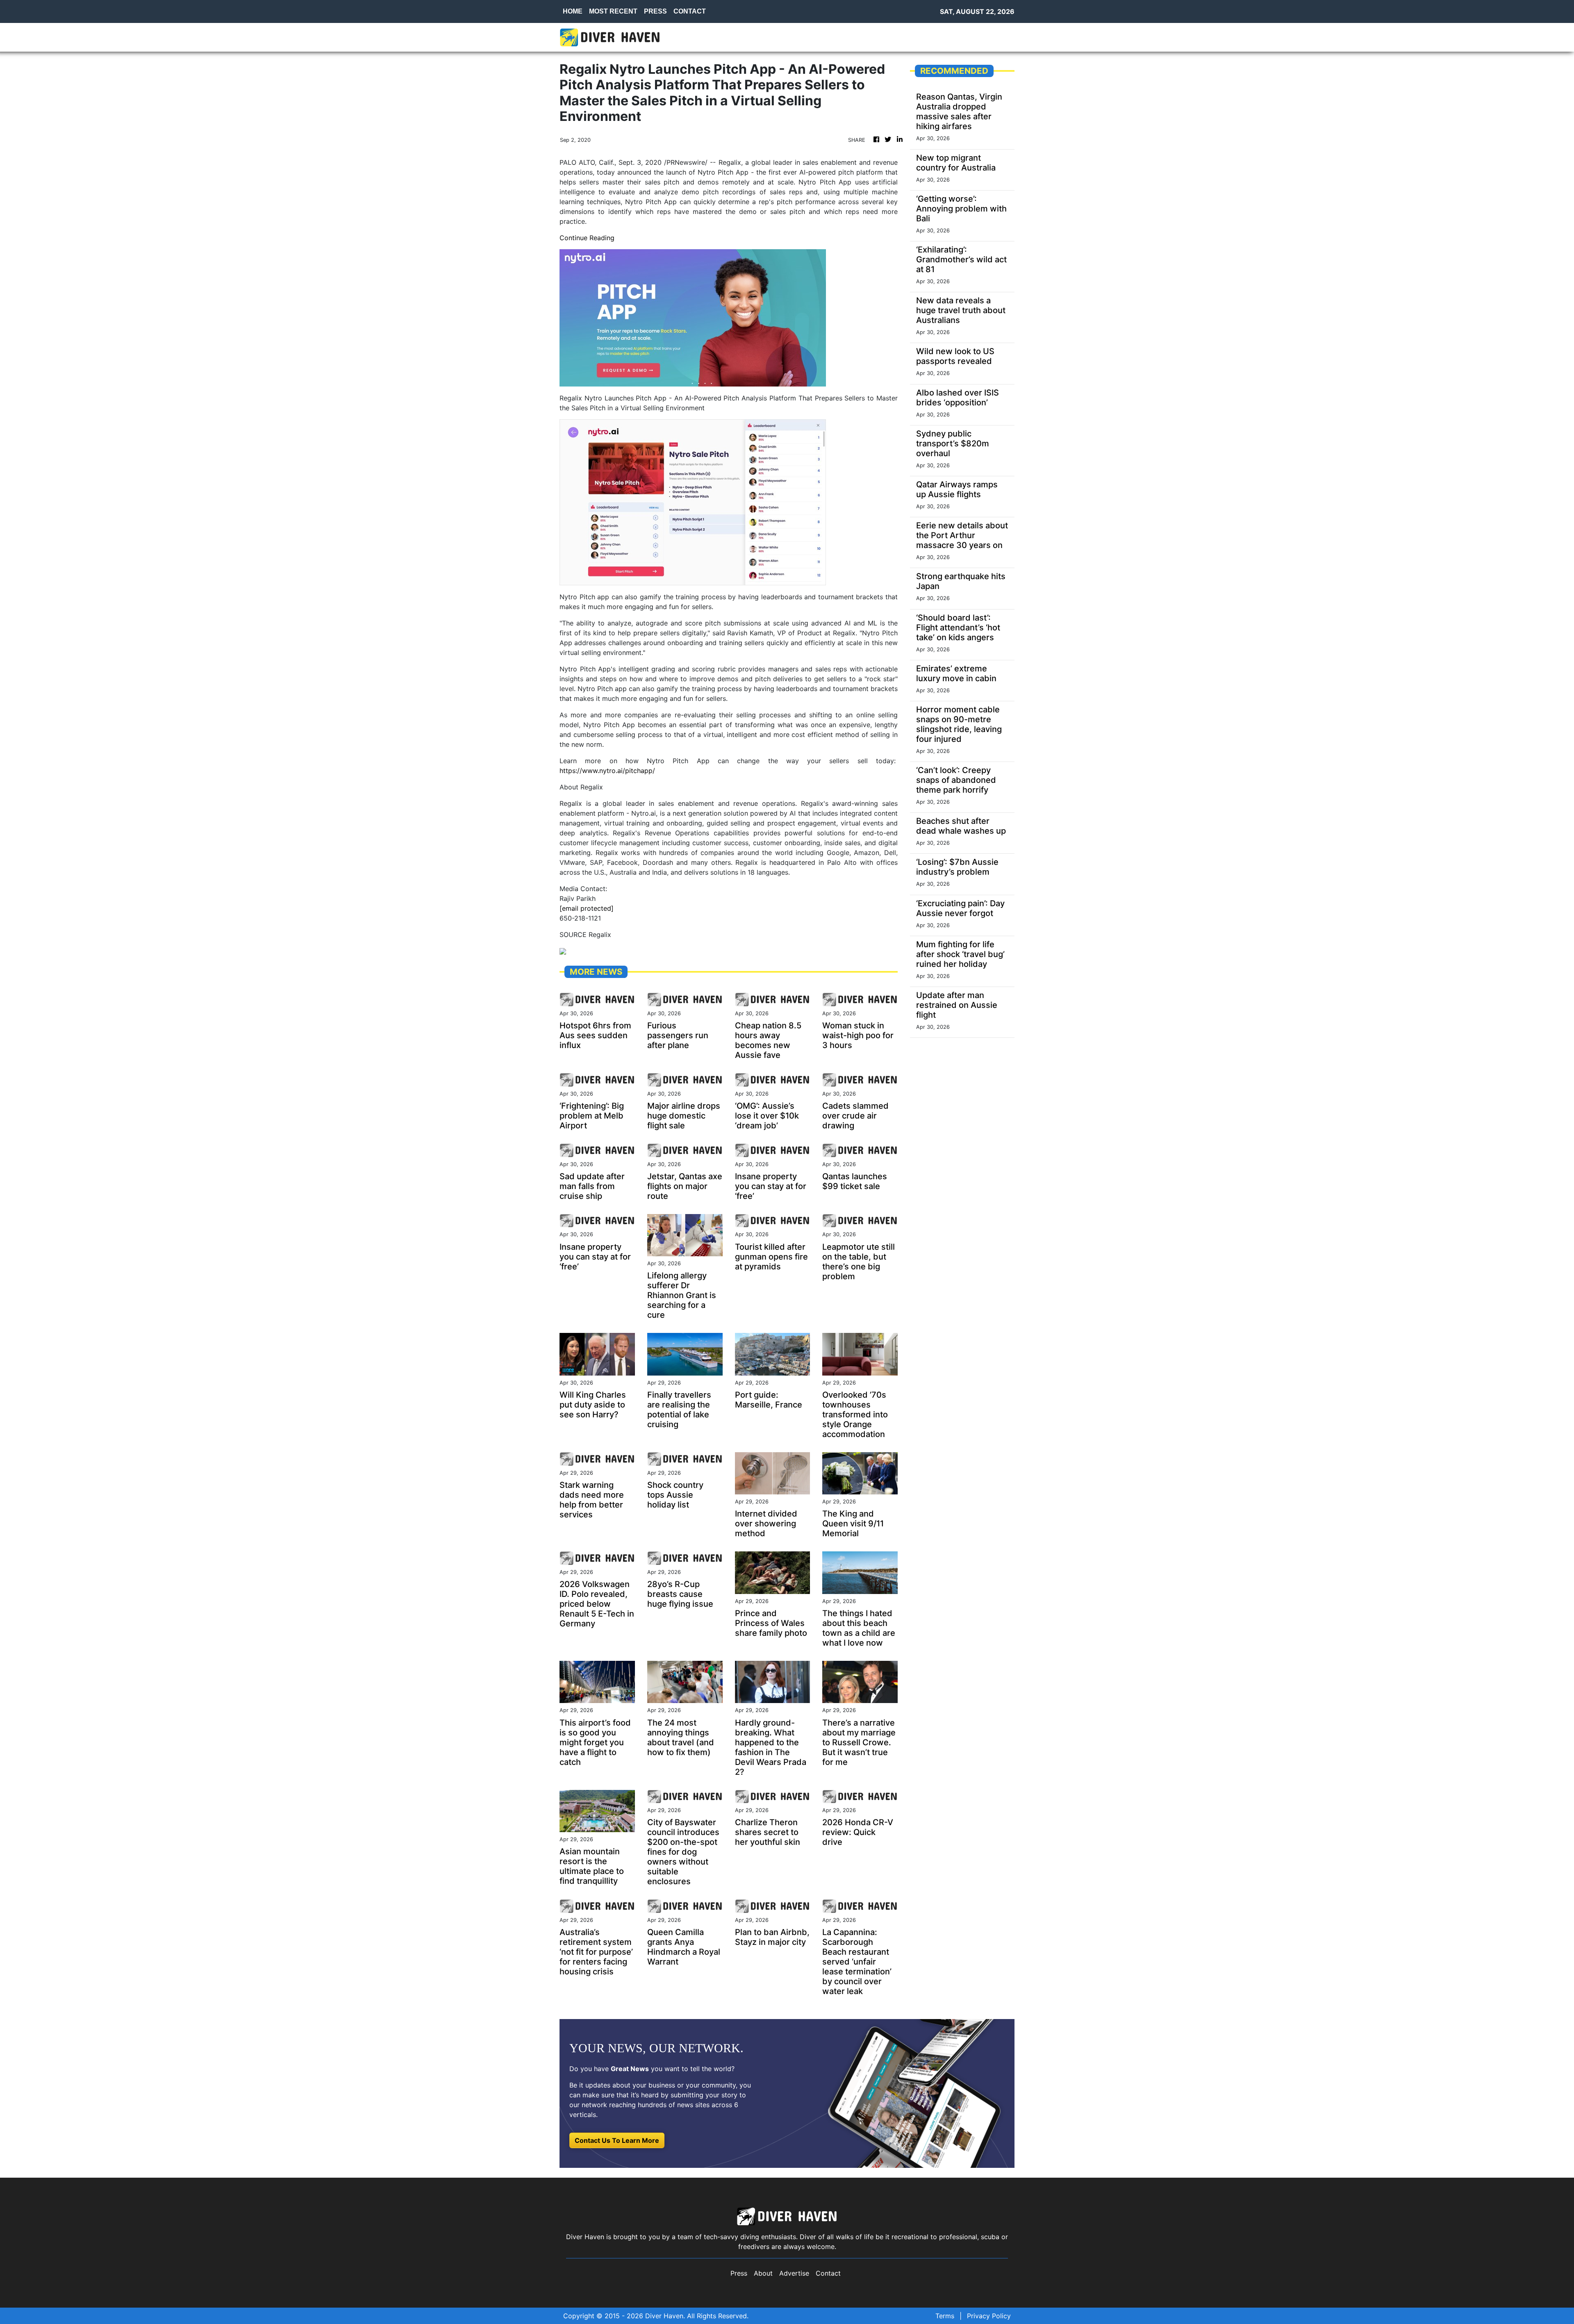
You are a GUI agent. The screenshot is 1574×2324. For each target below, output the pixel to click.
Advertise (794, 2273)
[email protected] (587, 908)
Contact (828, 2273)
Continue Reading (587, 238)
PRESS (655, 11)
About (763, 2273)
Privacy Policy (989, 2316)
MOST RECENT (613, 11)
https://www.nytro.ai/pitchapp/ (607, 771)
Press (739, 2273)
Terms (945, 2316)
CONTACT (690, 11)
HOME (573, 11)
